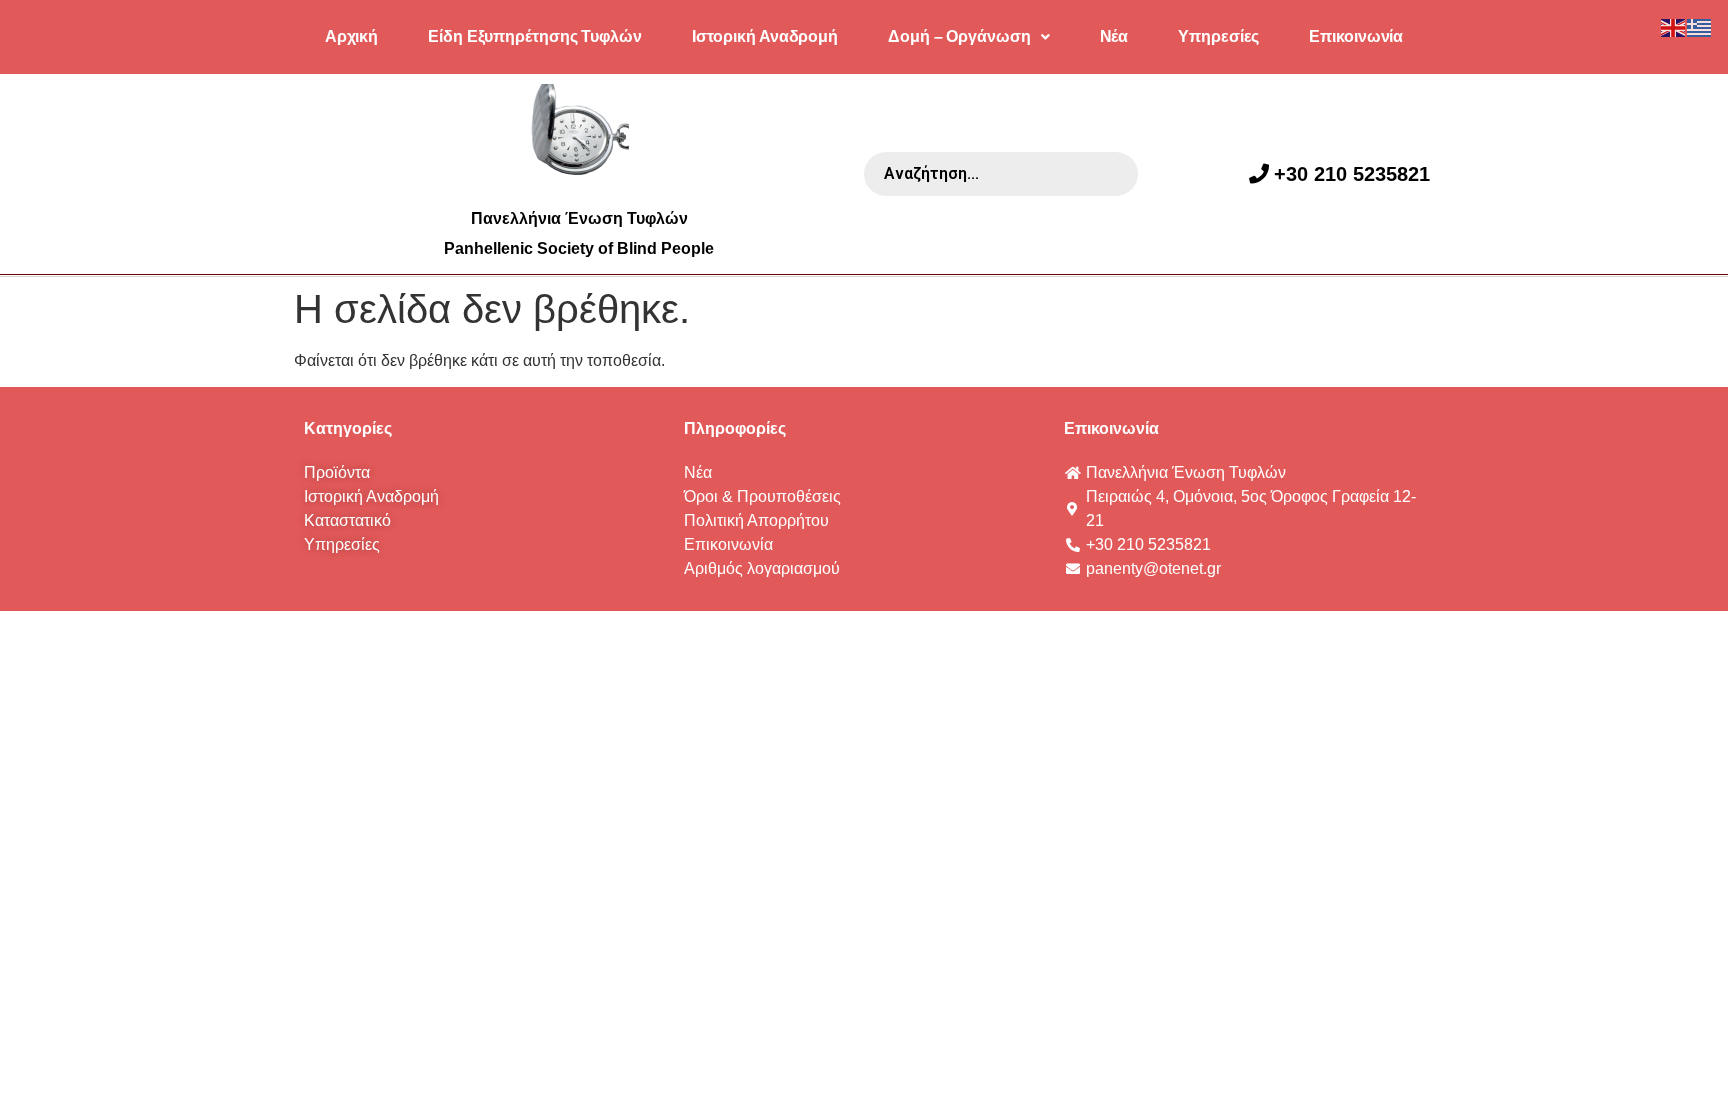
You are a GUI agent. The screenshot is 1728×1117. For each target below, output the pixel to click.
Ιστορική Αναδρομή (765, 36)
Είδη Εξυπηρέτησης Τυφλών (535, 36)
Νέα (1114, 36)
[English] (1674, 26)
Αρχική (351, 36)
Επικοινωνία (1356, 36)
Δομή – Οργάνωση (959, 36)
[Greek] (1700, 26)
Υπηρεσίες (1218, 36)
